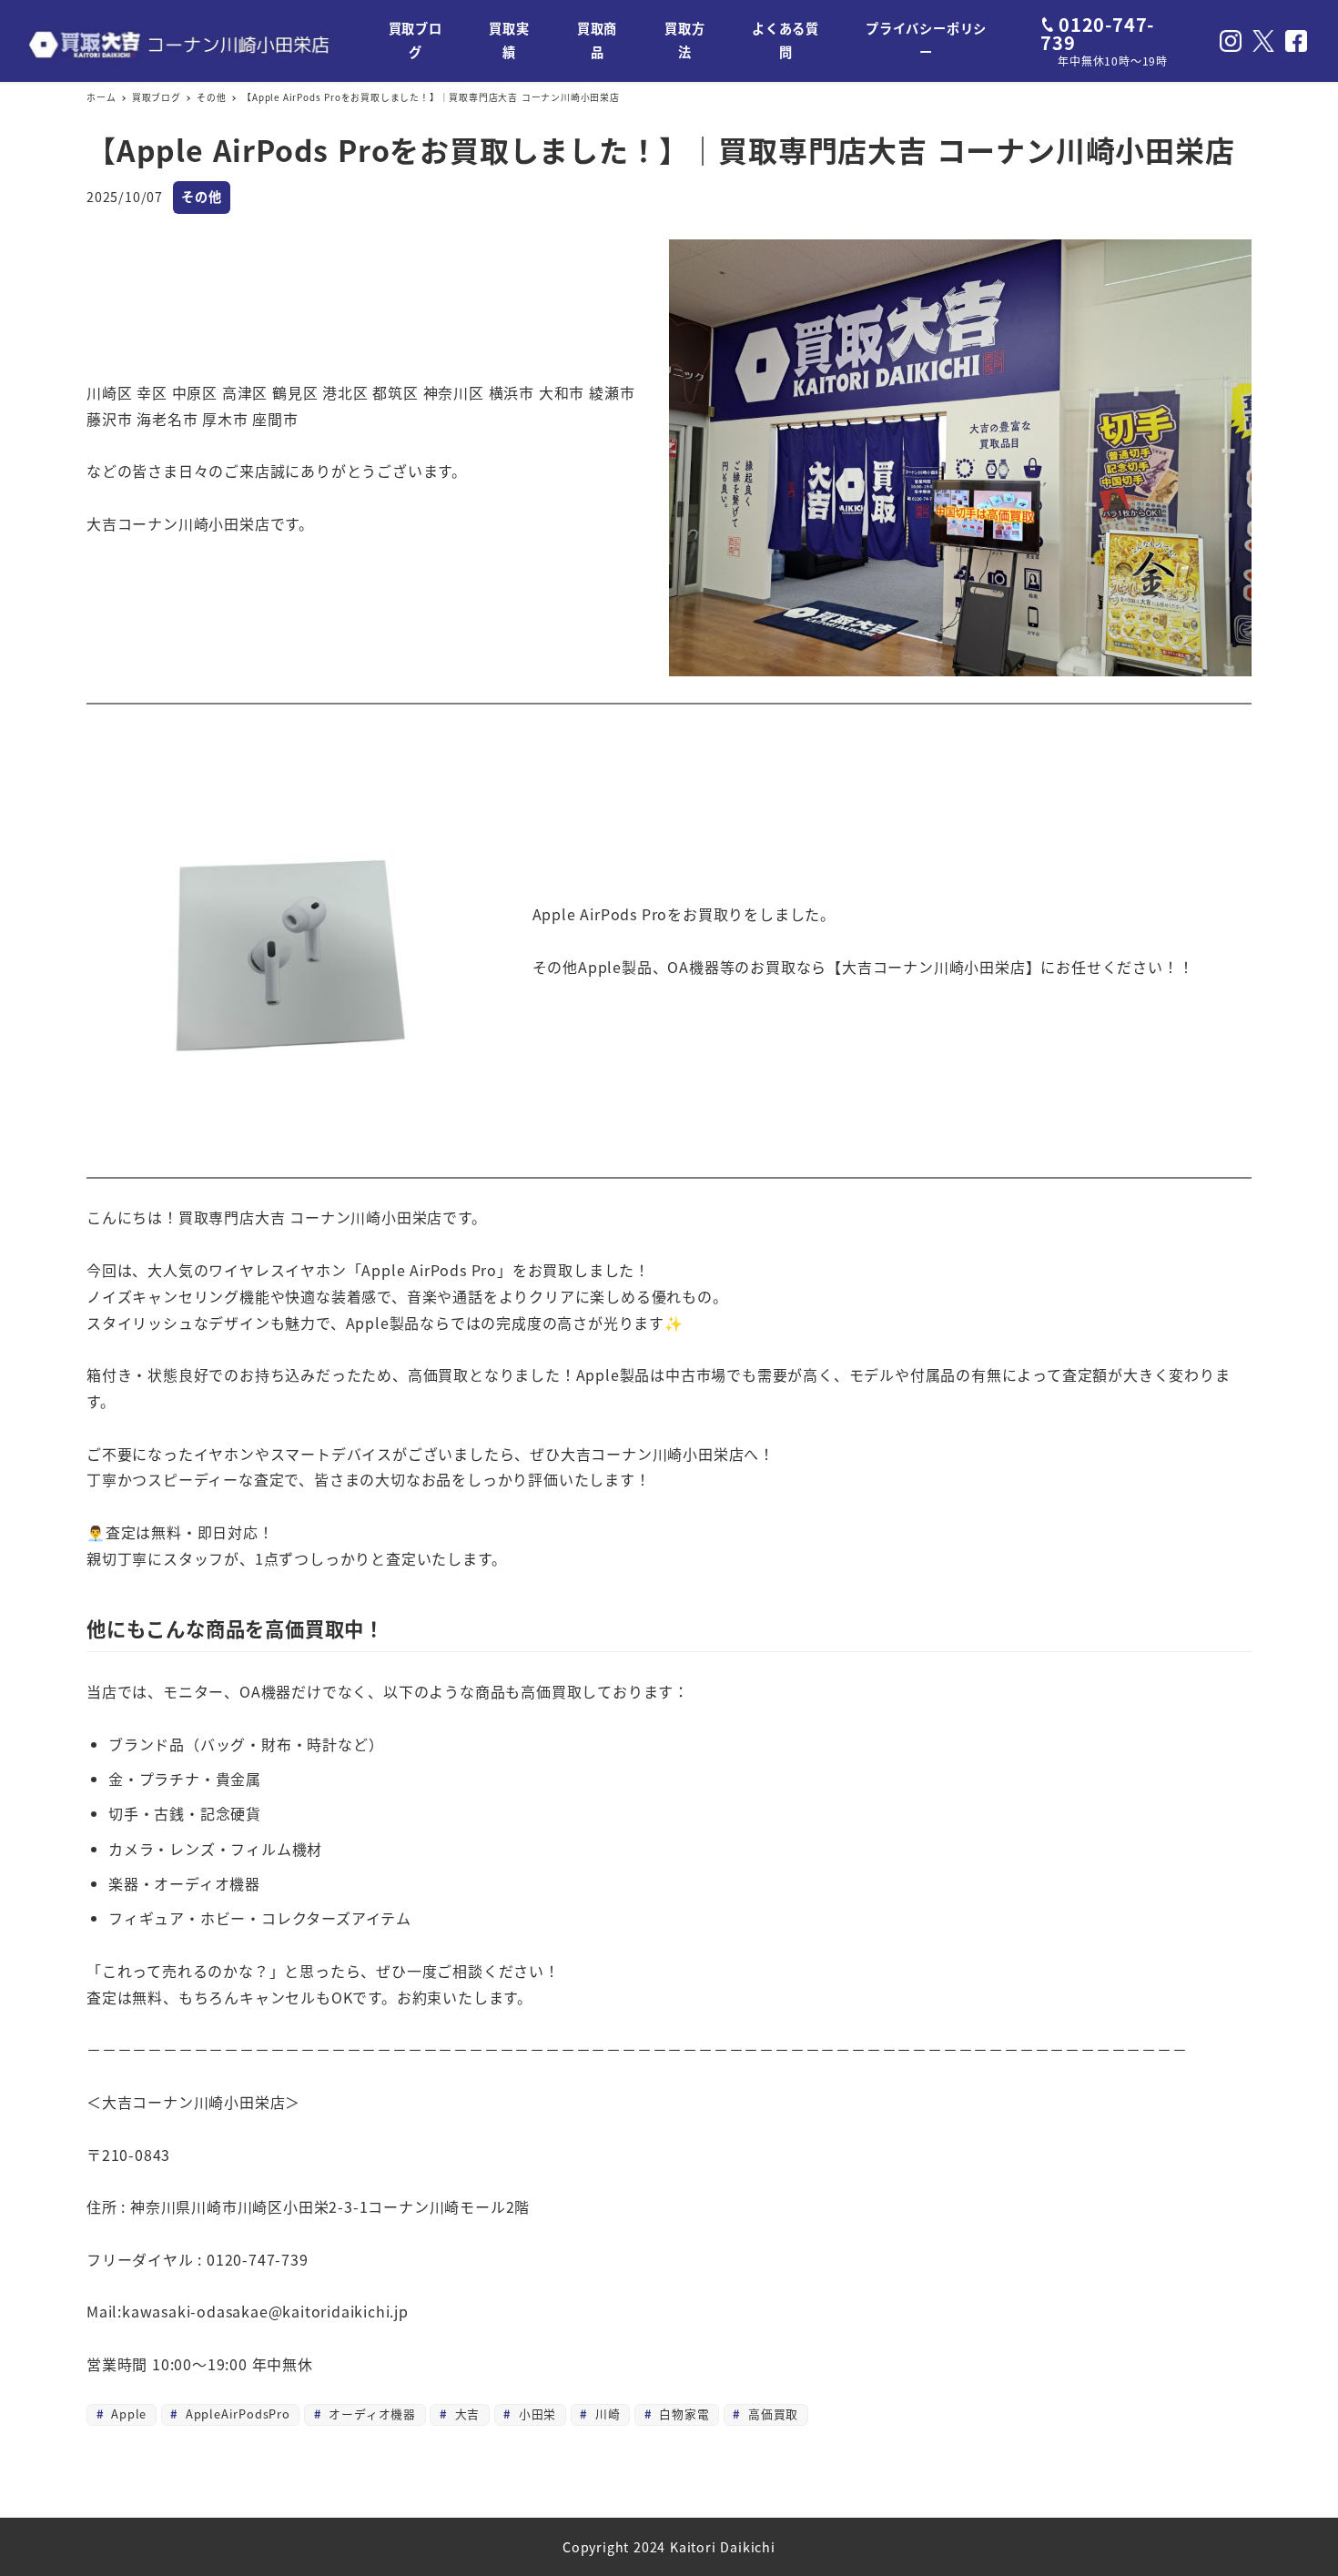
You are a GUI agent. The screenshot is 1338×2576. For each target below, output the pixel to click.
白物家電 (682, 2414)
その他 (201, 197)
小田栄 (535, 2414)
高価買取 (771, 2414)
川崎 (605, 2414)
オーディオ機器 (370, 2414)
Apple (127, 2414)
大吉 (465, 2414)
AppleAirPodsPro (236, 2414)
